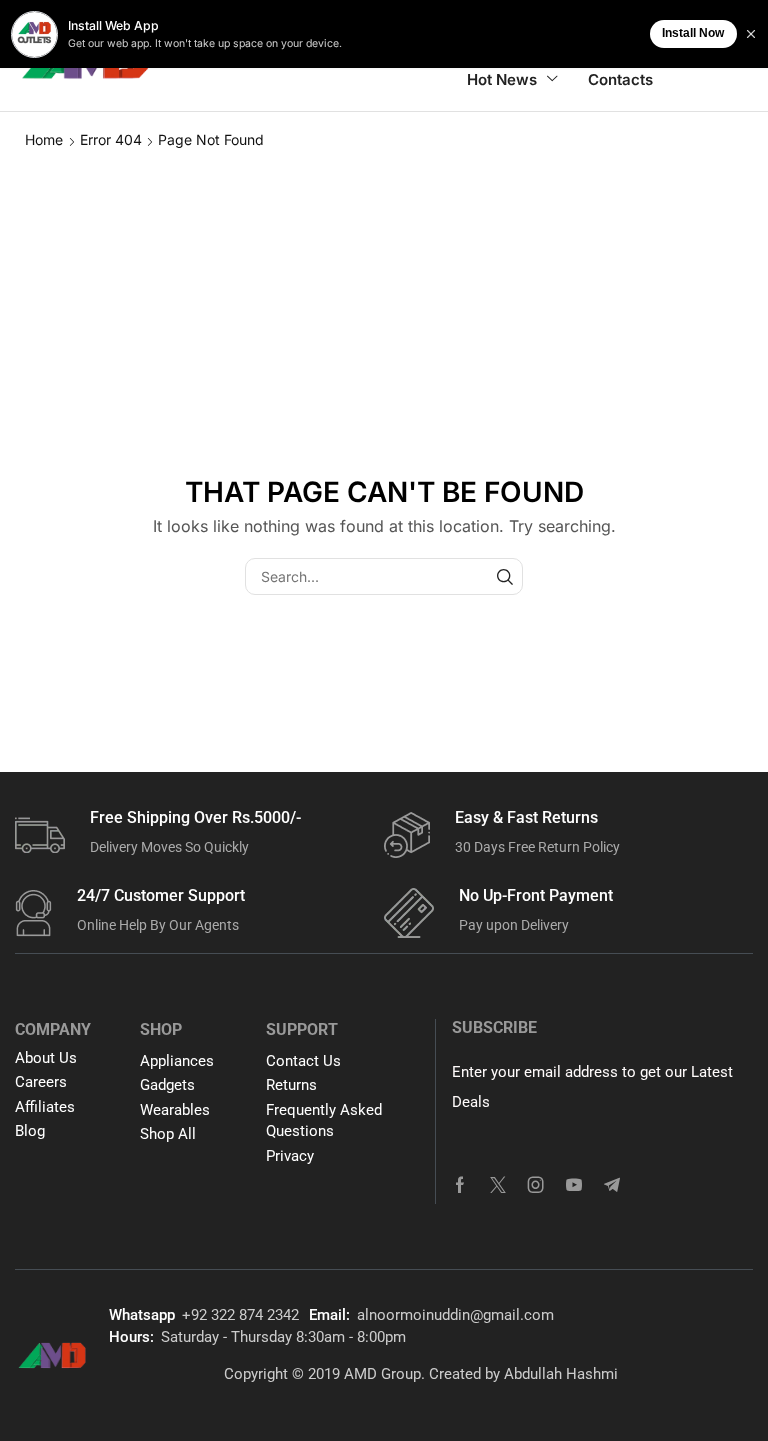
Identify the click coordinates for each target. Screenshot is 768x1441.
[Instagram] (536, 1185)
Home (44, 139)
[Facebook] (460, 1185)
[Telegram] (612, 1185)
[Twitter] (498, 1185)
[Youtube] (574, 1185)
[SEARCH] (504, 576)
